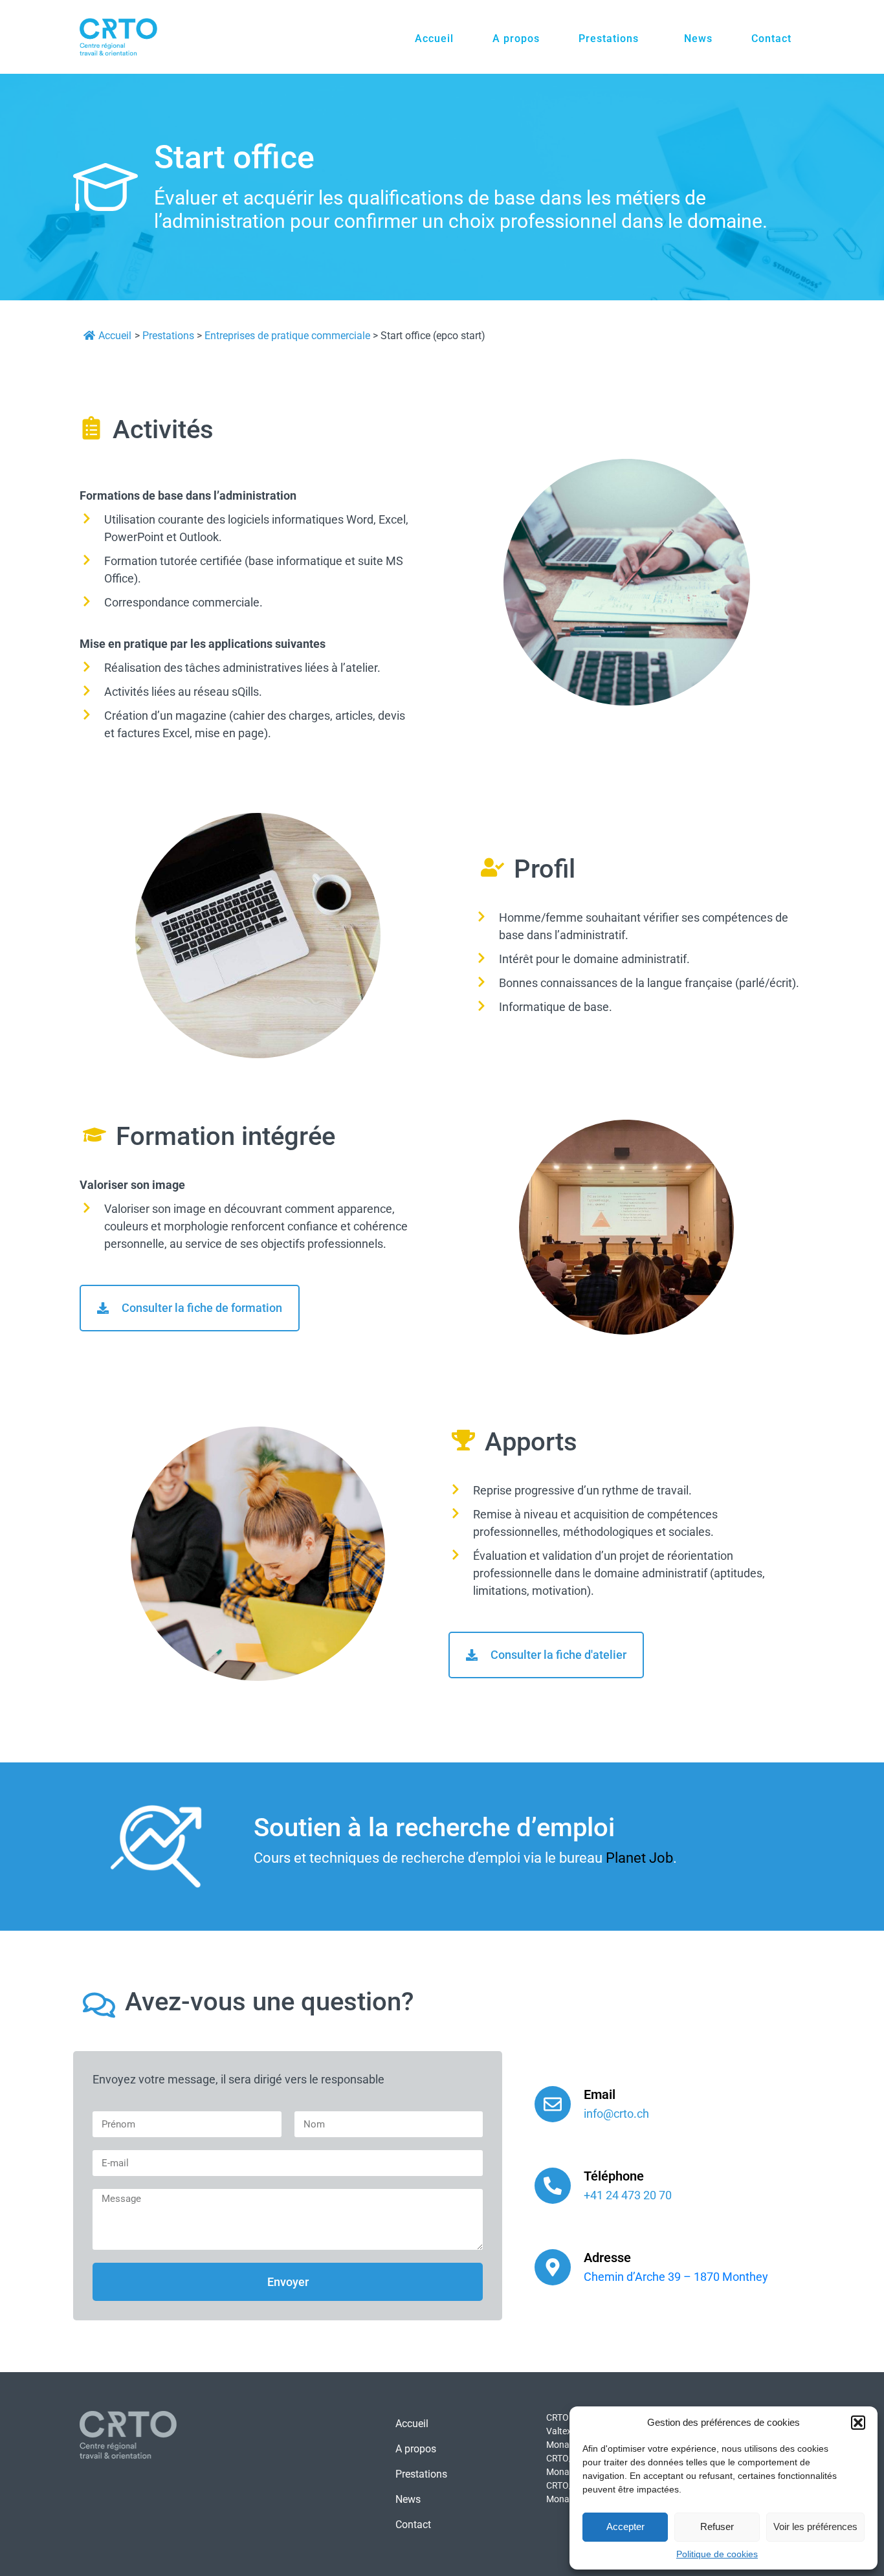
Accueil (434, 39)
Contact (771, 39)
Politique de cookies (717, 2554)
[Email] (553, 2104)
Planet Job (639, 1858)
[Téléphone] (553, 2186)
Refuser (717, 2526)
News (698, 39)
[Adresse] (553, 2267)
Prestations (609, 39)
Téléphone (614, 2176)
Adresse (607, 2258)
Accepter (625, 2526)
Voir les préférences (815, 2526)
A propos (516, 39)
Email (600, 2094)
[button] (858, 2423)
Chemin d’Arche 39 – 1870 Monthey (676, 2277)
